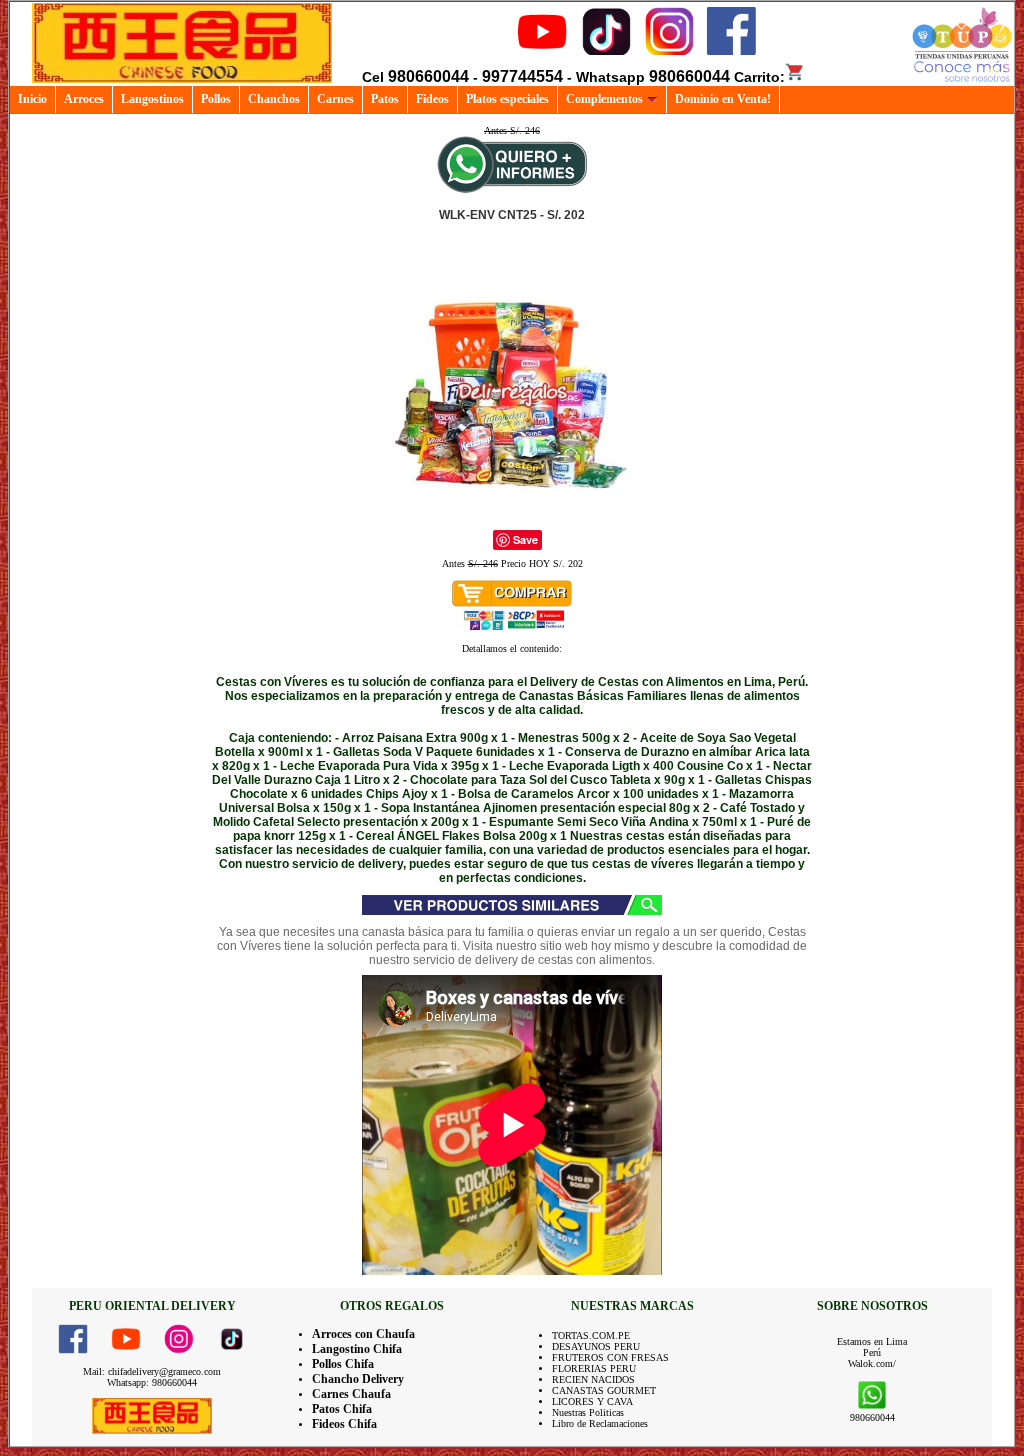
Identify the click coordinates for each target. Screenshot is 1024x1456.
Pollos (216, 99)
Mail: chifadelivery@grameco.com (152, 1371)
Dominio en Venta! (723, 99)
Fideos (432, 99)
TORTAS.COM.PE (591, 1335)
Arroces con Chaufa (363, 1334)
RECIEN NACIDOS (593, 1379)
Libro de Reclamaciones (600, 1423)
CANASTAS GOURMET (604, 1390)
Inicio (32, 99)
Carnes (335, 99)
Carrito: (759, 77)
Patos (385, 99)
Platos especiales (507, 99)
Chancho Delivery (358, 1379)
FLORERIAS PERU (594, 1368)
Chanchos (274, 99)
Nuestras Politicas (588, 1412)
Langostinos (152, 99)
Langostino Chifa (357, 1349)
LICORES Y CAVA (592, 1401)
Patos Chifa (342, 1409)
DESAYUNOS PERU (596, 1346)
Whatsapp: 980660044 (152, 1382)
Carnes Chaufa (351, 1394)
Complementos (604, 99)
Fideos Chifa (344, 1424)
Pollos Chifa (343, 1364)
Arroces (84, 99)
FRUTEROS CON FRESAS (610, 1357)
